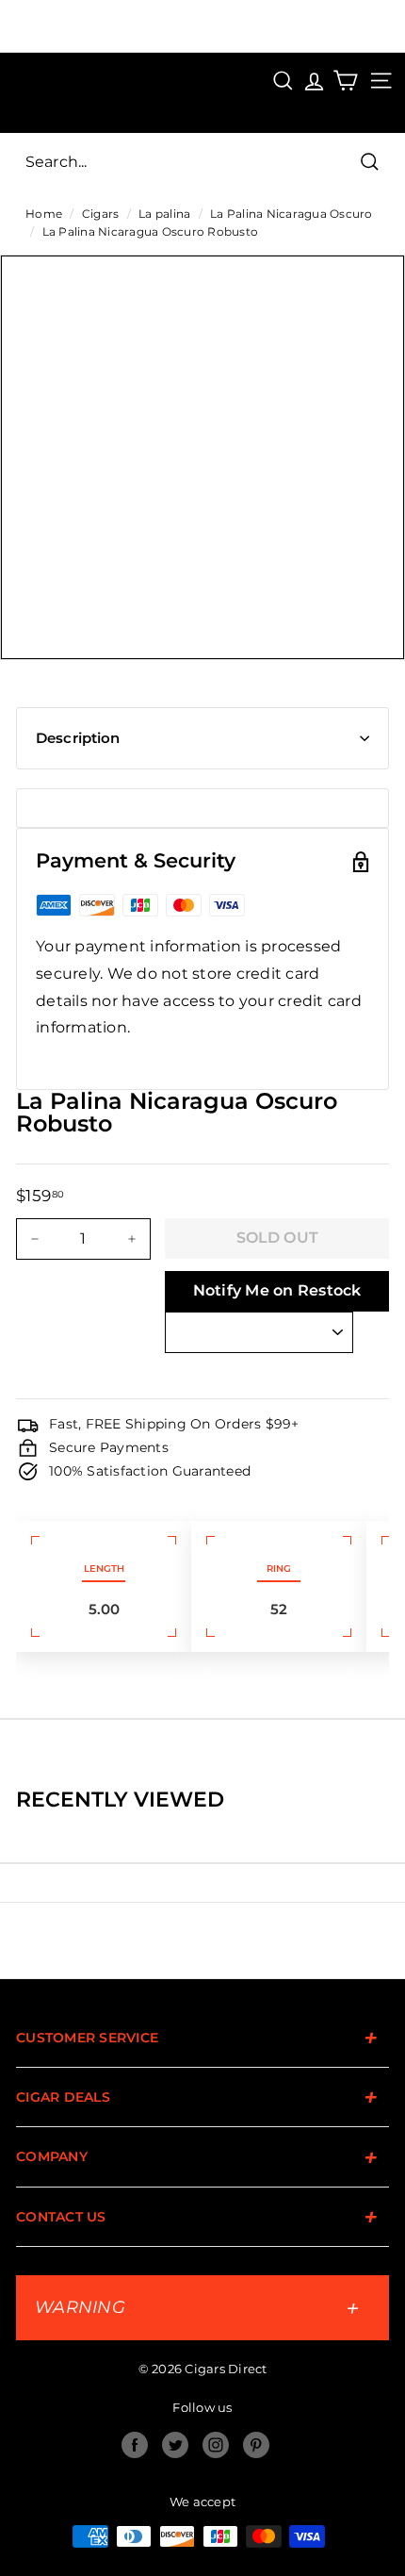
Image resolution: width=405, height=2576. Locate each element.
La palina (164, 214)
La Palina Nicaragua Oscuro (292, 214)
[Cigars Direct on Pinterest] (256, 2445)
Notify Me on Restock (277, 1290)
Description (78, 738)
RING (279, 1569)
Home (44, 214)
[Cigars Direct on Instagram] (216, 2445)
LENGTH (104, 1569)
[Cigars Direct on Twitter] (175, 2445)
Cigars (101, 214)
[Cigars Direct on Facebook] (135, 2445)
